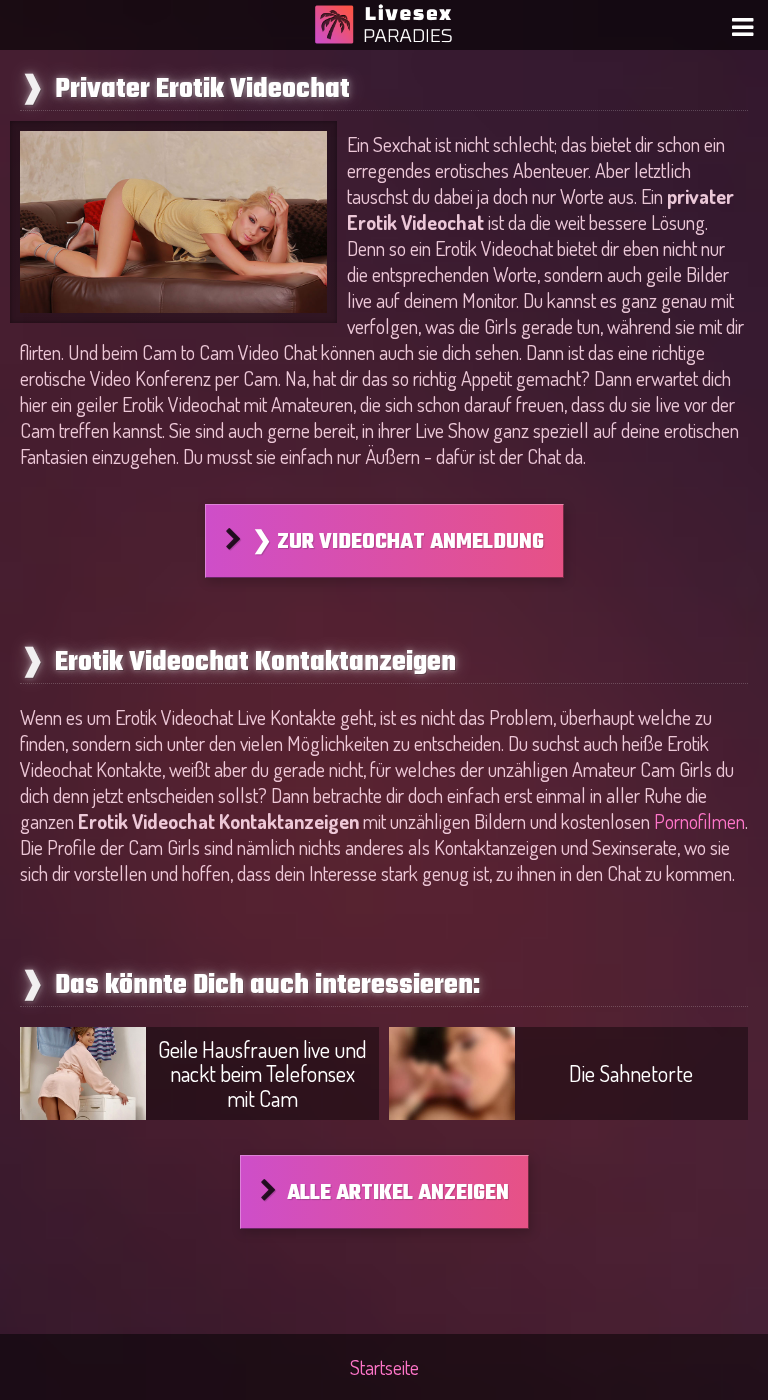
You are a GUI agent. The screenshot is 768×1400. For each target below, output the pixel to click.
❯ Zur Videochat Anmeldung (398, 542)
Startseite (384, 1367)
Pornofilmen (699, 821)
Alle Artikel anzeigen (398, 1193)
